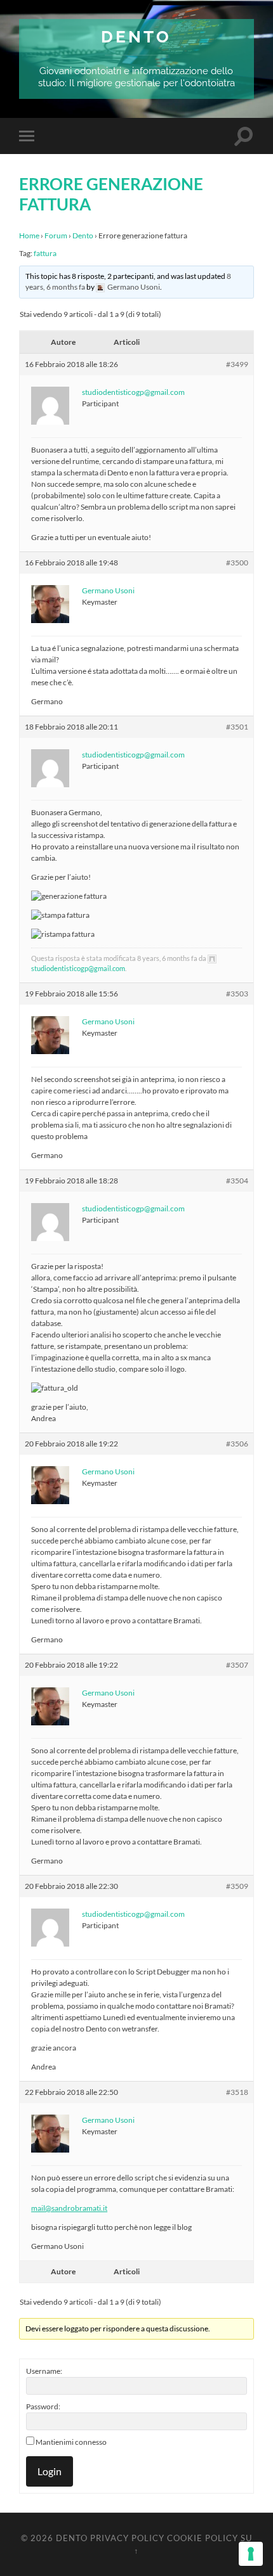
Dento (136, 36)
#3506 (237, 1444)
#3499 (237, 364)
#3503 (237, 994)
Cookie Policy (203, 2538)
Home (29, 235)
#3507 (237, 1665)
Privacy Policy (127, 2538)
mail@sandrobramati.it (69, 2208)
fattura (45, 253)
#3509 (237, 1886)
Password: (43, 2406)
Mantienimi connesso (71, 2442)
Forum (56, 235)
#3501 (237, 727)
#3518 (237, 2092)
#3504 (237, 1181)
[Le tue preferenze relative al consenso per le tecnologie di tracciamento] (251, 2554)
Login (50, 2471)
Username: (44, 2371)
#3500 (237, 563)
